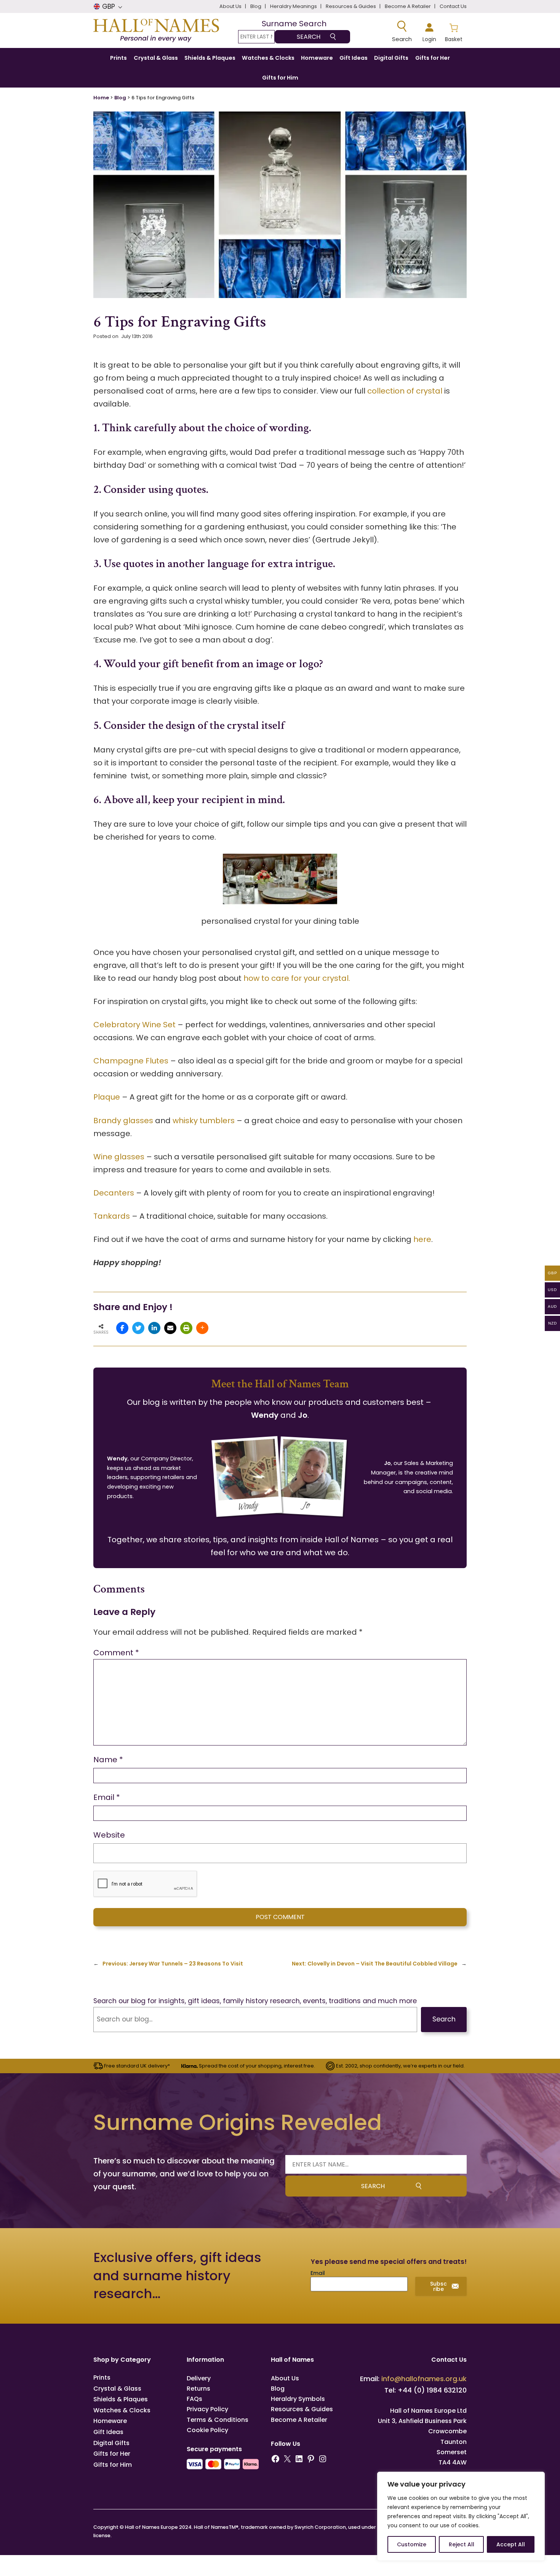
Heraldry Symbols (298, 2399)
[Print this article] (186, 1328)
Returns (198, 2389)
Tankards (112, 1216)
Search (444, 2019)
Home (101, 98)
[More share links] (202, 1328)
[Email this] (170, 1328)
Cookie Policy (207, 2430)
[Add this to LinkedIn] (154, 1328)
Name (108, 1760)
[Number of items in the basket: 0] (454, 32)
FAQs (194, 2399)
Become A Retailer (299, 2420)
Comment (116, 1653)
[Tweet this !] (138, 1328)
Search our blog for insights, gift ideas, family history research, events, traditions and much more (255, 2001)
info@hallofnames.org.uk (424, 2379)
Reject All (462, 2544)
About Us (285, 2378)
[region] (461, 2516)
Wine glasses (119, 1157)
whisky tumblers (204, 1121)
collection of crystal (405, 391)
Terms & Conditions (218, 2420)
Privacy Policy (207, 2409)
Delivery (199, 2378)
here (422, 1239)
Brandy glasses (123, 1121)
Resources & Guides (302, 2409)
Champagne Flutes (131, 1061)
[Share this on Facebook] (122, 1328)
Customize (412, 2544)
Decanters (114, 1193)
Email (107, 1797)
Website (109, 1835)
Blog (120, 98)
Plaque (107, 1097)
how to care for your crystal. (297, 978)
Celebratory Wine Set (134, 1025)
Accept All (511, 2544)
